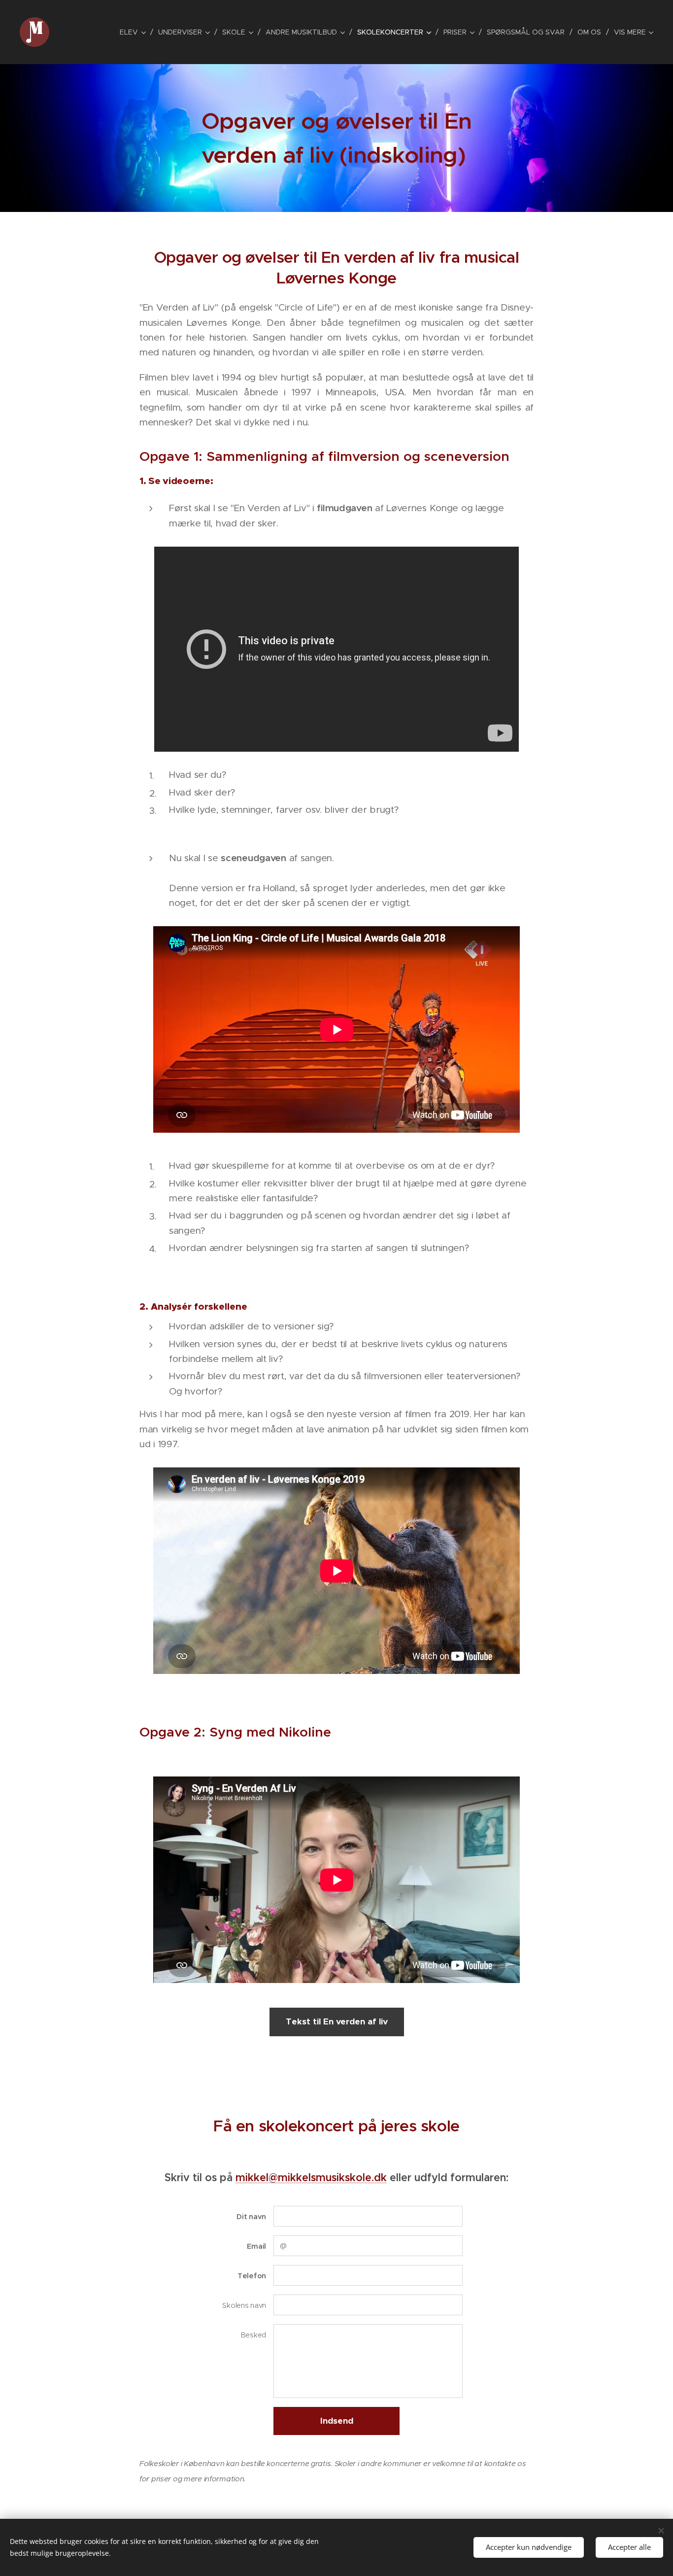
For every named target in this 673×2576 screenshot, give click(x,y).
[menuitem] (135, 32)
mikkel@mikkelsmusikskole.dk (311, 2177)
